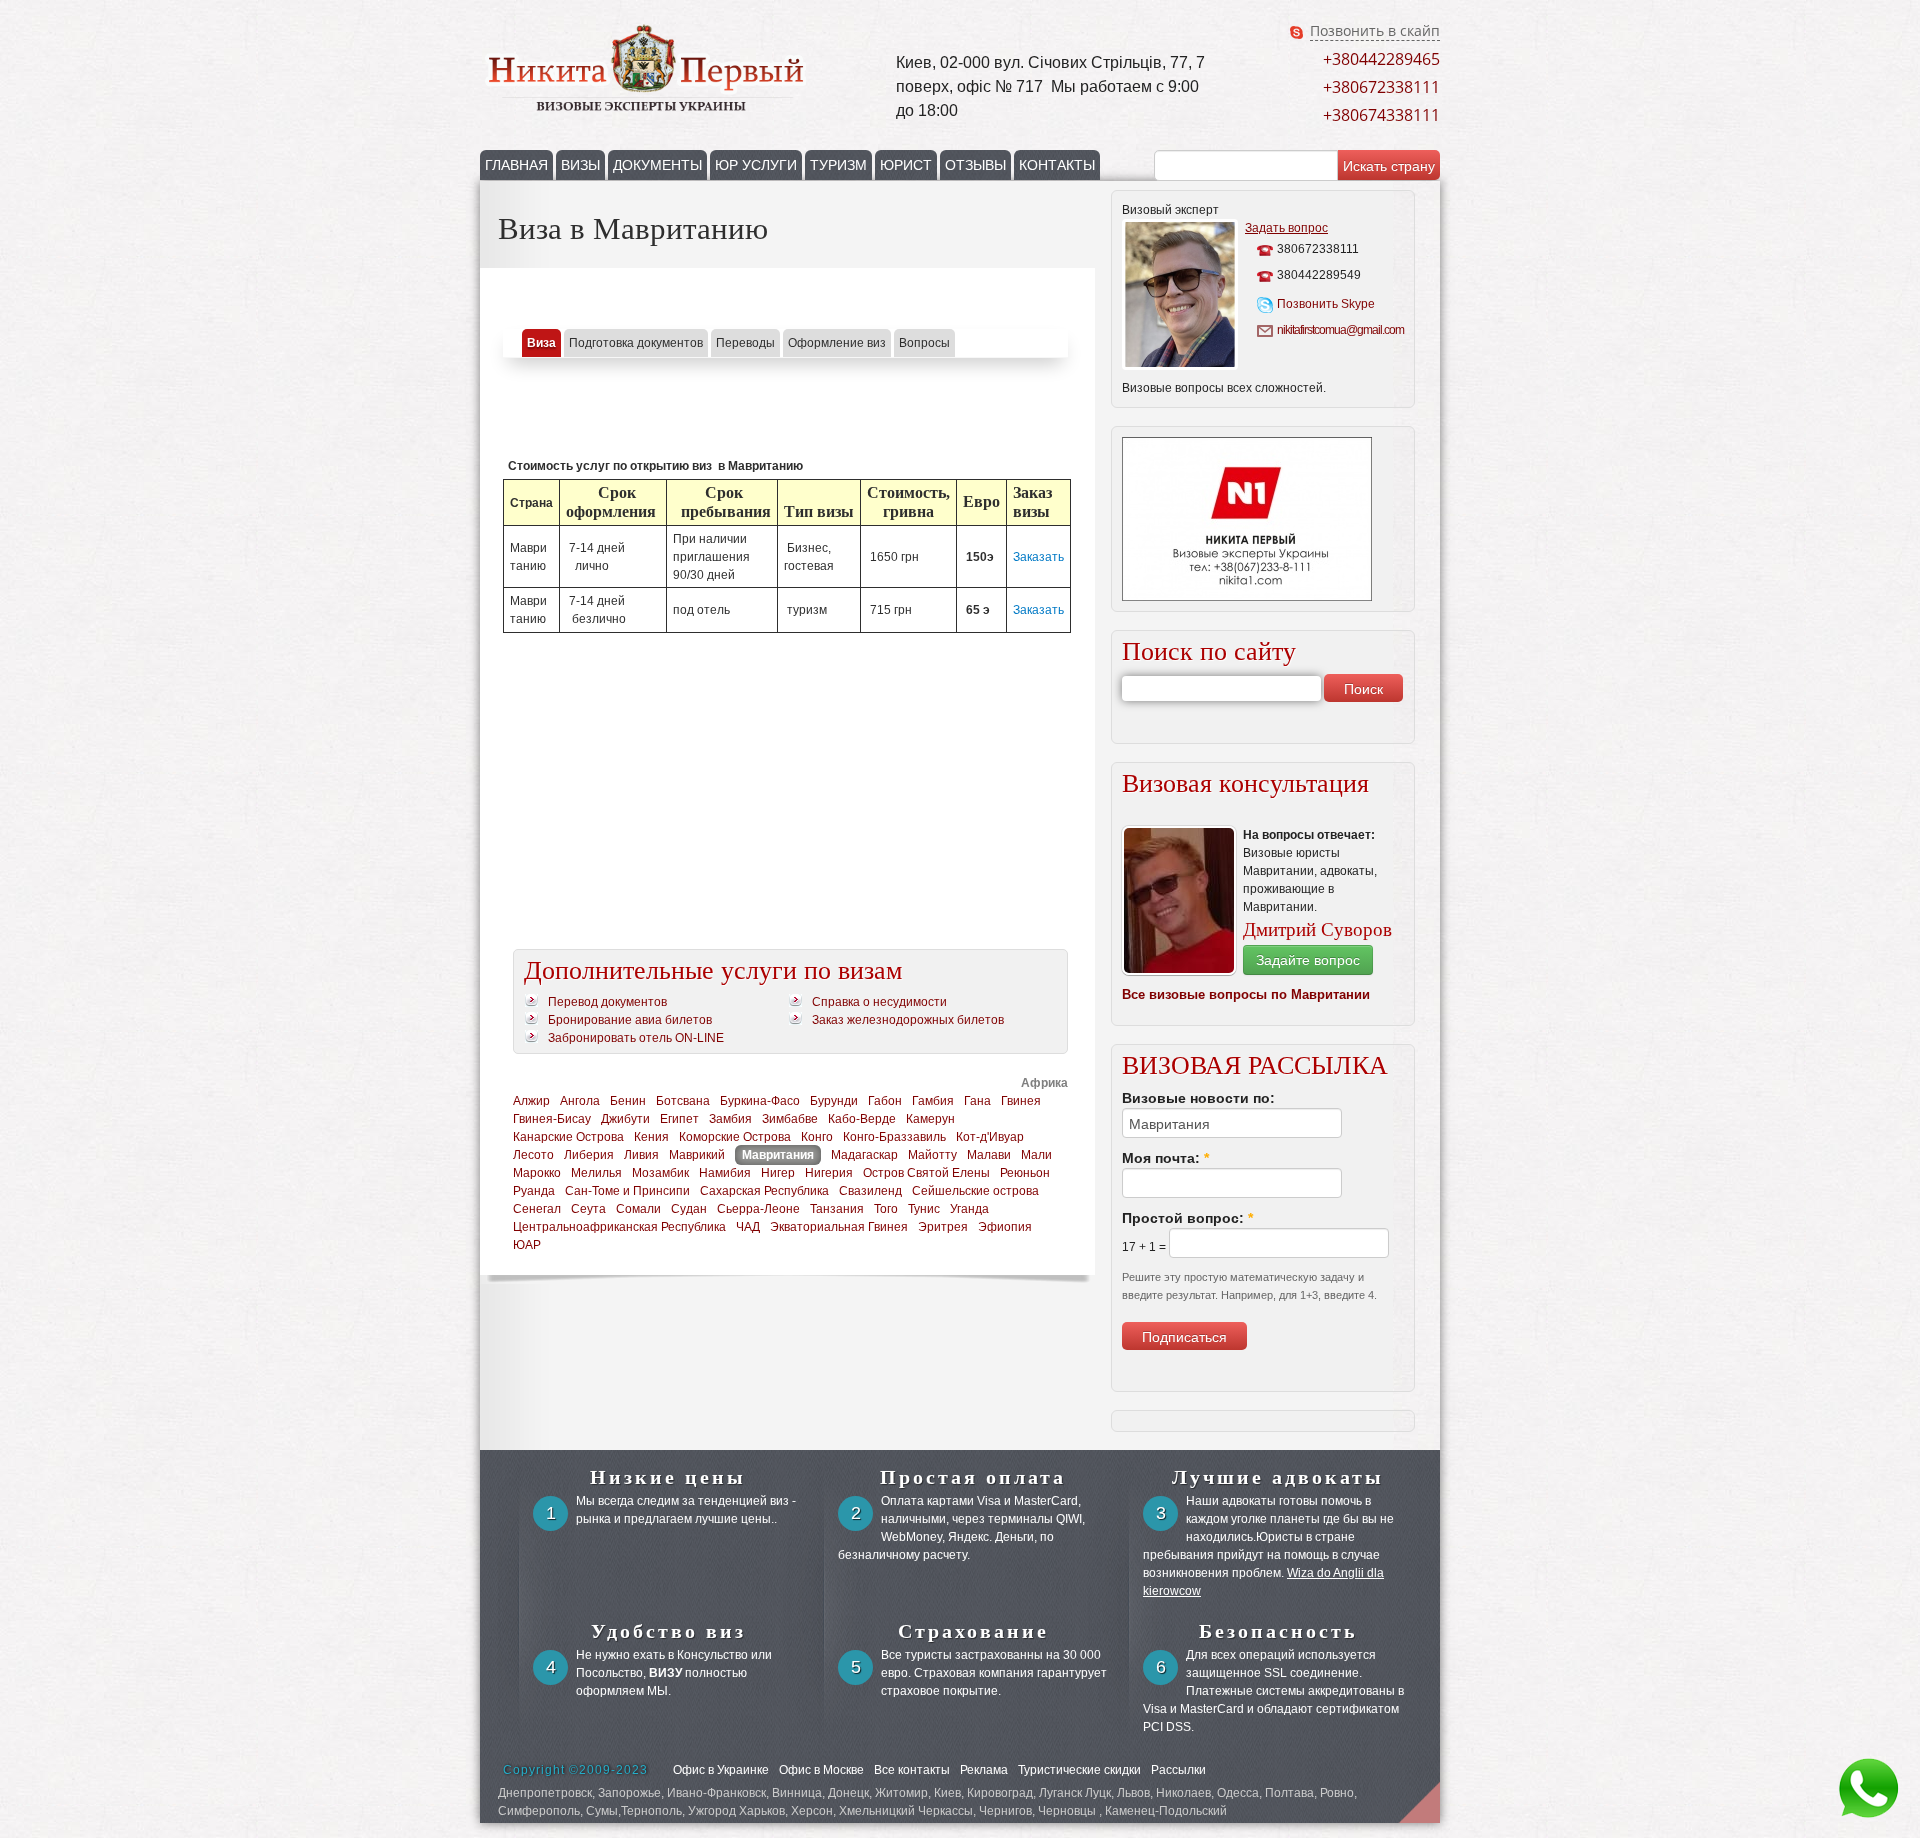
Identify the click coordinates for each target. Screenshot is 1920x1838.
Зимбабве (790, 1119)
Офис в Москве (821, 1770)
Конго (817, 1137)
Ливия (641, 1155)
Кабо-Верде (862, 1119)
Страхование (973, 1631)
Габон (885, 1101)
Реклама (984, 1770)
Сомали (638, 1209)
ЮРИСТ (906, 165)
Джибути (625, 1119)
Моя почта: (1165, 1158)
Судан (689, 1209)
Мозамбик (660, 1173)
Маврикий (697, 1155)
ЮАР (527, 1245)
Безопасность (1278, 1631)
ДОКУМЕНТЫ (657, 165)
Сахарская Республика (764, 1191)
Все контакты (912, 1770)
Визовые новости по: (1198, 1098)
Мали (1036, 1155)
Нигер (778, 1173)
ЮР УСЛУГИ (756, 165)
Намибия (725, 1173)
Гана (977, 1101)
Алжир (531, 1101)
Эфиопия (1005, 1227)
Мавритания (778, 1155)
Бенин (628, 1101)
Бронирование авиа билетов (630, 1020)
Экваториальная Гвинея (839, 1227)
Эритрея (943, 1227)
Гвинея (1021, 1101)
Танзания (837, 1209)
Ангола (580, 1101)
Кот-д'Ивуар (990, 1137)
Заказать (1038, 557)
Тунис (924, 1209)
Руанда (534, 1191)
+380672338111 (1381, 87)
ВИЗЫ (580, 165)
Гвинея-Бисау (552, 1119)
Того (886, 1209)
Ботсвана (683, 1101)
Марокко (537, 1173)
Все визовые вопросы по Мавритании (1246, 994)
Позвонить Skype (1326, 304)
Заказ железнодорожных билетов (908, 1020)
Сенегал (537, 1209)
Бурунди (834, 1101)
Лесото (533, 1155)
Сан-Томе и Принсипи (627, 1191)
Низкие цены (668, 1477)
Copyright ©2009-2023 (575, 1770)
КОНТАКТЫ (1057, 165)
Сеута (588, 1209)
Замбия (730, 1119)
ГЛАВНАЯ (516, 165)
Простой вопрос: (1187, 1218)
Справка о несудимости (879, 1002)
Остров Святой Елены (926, 1173)
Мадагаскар (864, 1155)
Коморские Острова (735, 1137)
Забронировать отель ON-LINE (636, 1038)
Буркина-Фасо (760, 1101)
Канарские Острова (568, 1137)
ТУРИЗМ (838, 165)
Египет (679, 1119)
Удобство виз (668, 1631)
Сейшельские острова (975, 1191)
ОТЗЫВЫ (975, 165)
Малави (989, 1155)
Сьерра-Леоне (758, 1209)
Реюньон (1025, 1173)
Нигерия (829, 1173)
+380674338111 (1381, 115)
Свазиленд (870, 1191)
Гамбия (933, 1101)
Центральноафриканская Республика (619, 1227)
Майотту (932, 1155)
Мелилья (596, 1173)
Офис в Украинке (721, 1770)
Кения (651, 1137)
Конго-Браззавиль (894, 1137)
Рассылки (1178, 1770)
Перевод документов (607, 1002)
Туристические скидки (1079, 1770)
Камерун (930, 1119)
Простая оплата (973, 1477)
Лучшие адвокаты (1278, 1477)
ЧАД (748, 1227)
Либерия (589, 1155)
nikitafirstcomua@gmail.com (1338, 330)
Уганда (969, 1209)
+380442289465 (1381, 59)
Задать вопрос (1286, 228)
